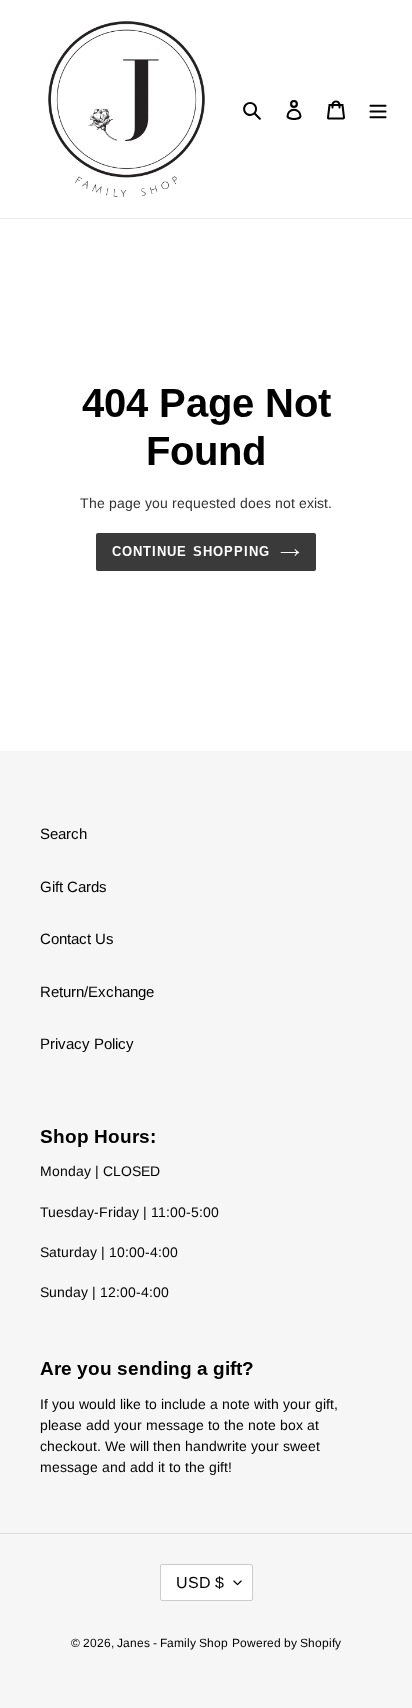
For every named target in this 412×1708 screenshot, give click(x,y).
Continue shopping (191, 551)
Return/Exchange (97, 991)
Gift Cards (73, 886)
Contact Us (77, 938)
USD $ (200, 1582)
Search (63, 833)
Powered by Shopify (286, 1643)
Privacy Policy (87, 1043)
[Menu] (378, 109)
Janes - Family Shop (172, 1643)
